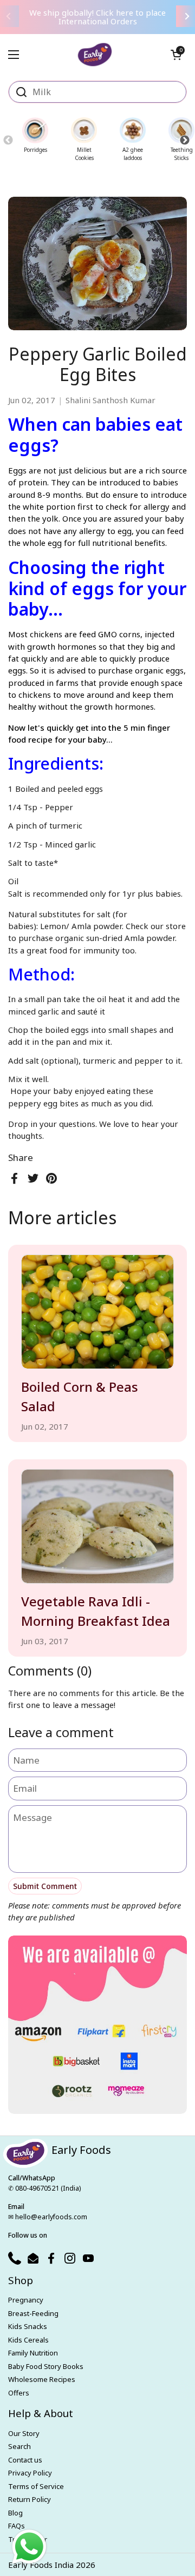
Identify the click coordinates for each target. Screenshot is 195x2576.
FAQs (17, 2526)
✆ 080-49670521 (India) (44, 2188)
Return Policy (30, 2499)
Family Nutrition (33, 2353)
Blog (15, 2513)
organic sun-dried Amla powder (115, 938)
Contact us (25, 2460)
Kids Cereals (28, 2340)
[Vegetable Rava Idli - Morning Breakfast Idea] (97, 1526)
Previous (8, 140)
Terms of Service (36, 2486)
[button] (176, 55)
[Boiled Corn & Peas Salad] (97, 1312)
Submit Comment (45, 1886)
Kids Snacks (28, 2326)
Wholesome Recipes (42, 2379)
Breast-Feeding (33, 2313)
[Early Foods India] (95, 50)
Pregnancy (26, 2300)
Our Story (24, 2433)
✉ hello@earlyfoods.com (48, 2217)
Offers (19, 2393)
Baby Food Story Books (46, 2366)
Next (184, 140)
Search (19, 2446)
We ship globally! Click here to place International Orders (97, 17)
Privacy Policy (30, 2473)
